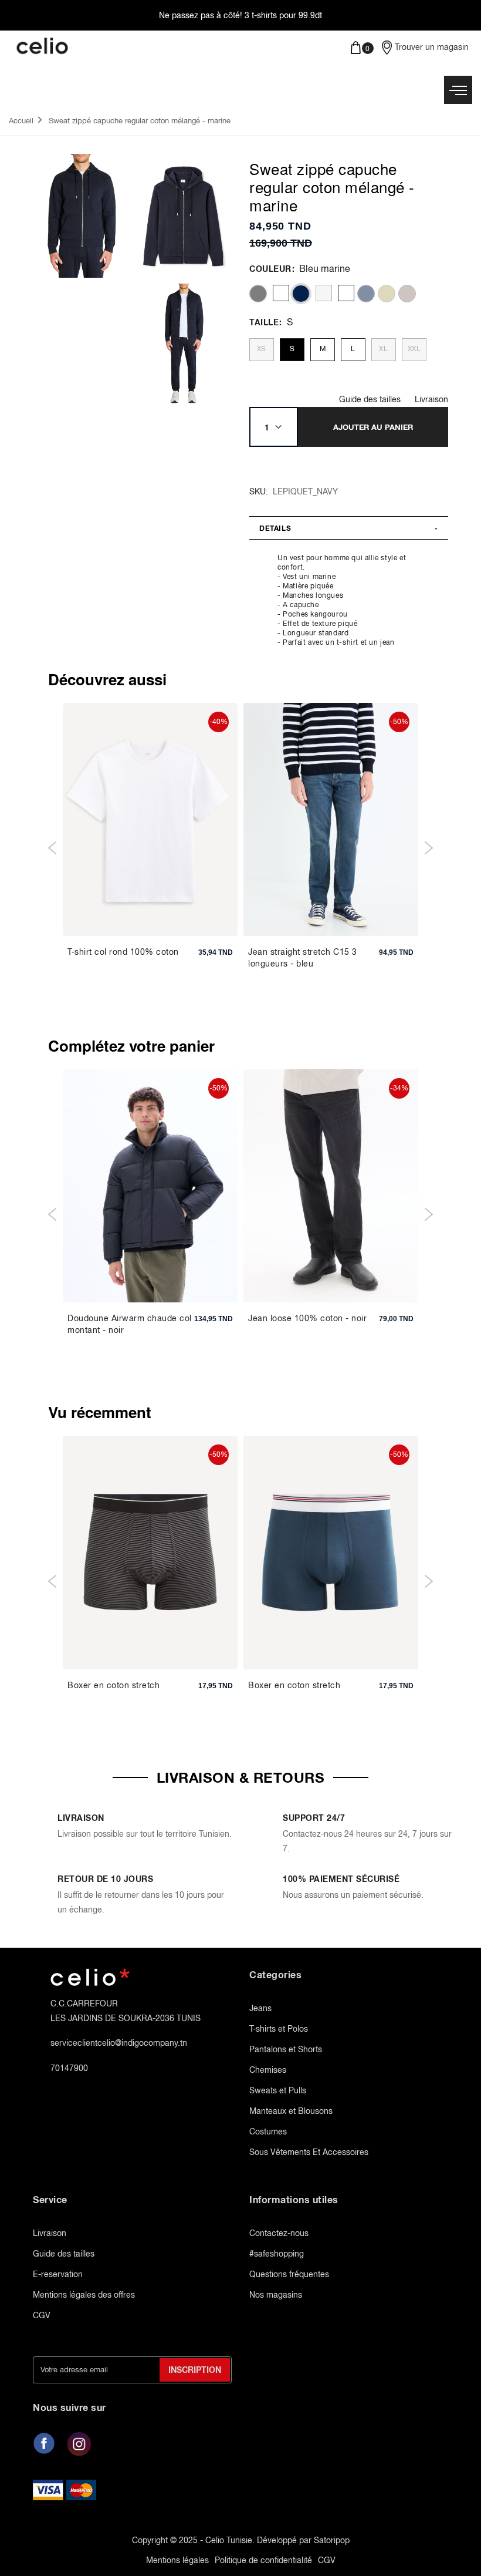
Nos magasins (276, 2295)
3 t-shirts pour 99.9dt (283, 15)
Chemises (268, 2070)
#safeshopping (277, 2254)
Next (429, 848)
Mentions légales (177, 2560)
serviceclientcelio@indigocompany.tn (119, 2043)
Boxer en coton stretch (114, 1685)
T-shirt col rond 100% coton (123, 952)
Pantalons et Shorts (286, 2049)
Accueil (21, 121)
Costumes (268, 2131)
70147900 (69, 2068)
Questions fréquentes (289, 2274)
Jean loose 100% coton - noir (307, 1318)
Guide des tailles (370, 399)
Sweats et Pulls (278, 2090)
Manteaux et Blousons (291, 2111)
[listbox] (346, 294)
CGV (42, 2315)
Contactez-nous (279, 2233)
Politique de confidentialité (263, 2560)
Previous (52, 848)
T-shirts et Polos (279, 2029)
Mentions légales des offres (84, 2295)
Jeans (260, 2008)
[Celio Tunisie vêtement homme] (120, 47)
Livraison (431, 399)
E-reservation (58, 2274)
